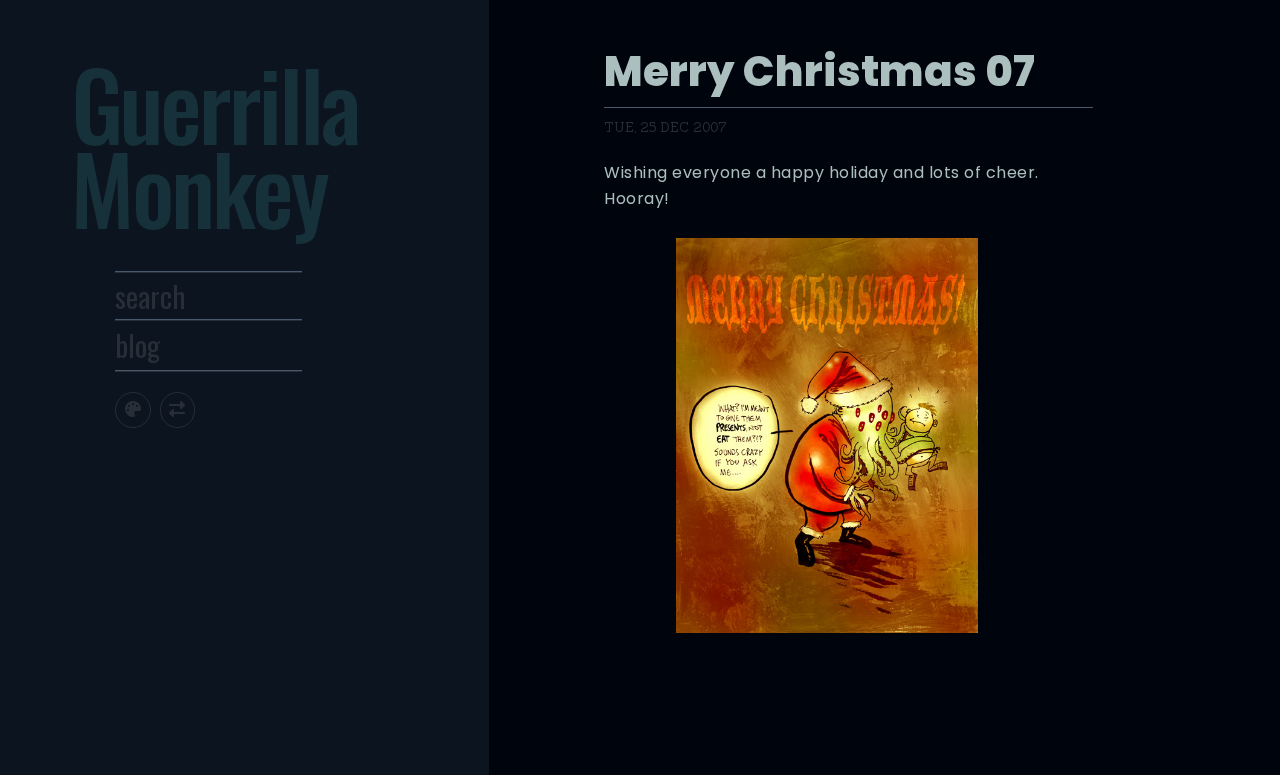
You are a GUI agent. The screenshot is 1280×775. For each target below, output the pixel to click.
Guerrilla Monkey (214, 145)
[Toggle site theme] (132, 409)
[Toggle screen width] (177, 409)
